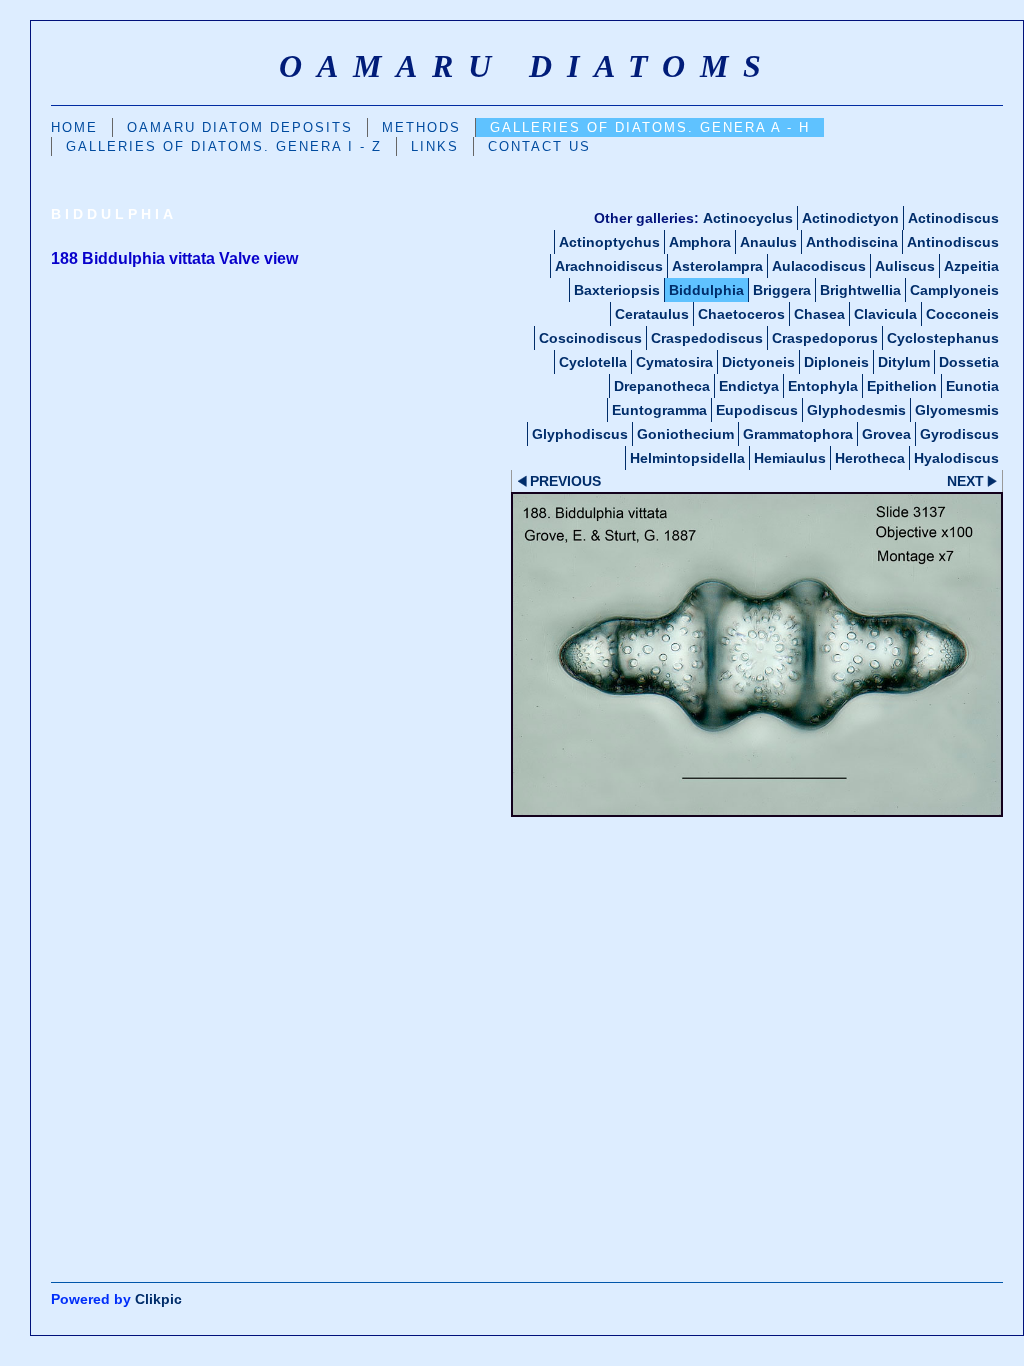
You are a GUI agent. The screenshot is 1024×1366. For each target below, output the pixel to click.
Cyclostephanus (943, 338)
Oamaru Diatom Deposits (240, 127)
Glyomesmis (957, 410)
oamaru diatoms (527, 66)
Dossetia (969, 362)
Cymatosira (674, 362)
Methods (421, 127)
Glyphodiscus (580, 434)
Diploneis (836, 362)
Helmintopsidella (687, 458)
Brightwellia (860, 290)
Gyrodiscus (959, 434)
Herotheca (870, 458)
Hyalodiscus (956, 458)
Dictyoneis (758, 362)
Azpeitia (971, 266)
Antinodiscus (953, 242)
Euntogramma (659, 410)
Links (435, 146)
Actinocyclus (748, 218)
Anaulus (768, 242)
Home (74, 127)
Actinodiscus (953, 218)
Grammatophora (798, 434)
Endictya (749, 386)
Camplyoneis (954, 290)
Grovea (886, 434)
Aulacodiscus (819, 266)
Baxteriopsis (617, 290)
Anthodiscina (852, 242)
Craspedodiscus (707, 338)
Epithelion (902, 386)
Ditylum (904, 362)
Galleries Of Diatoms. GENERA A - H (650, 127)
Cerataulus (652, 314)
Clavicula (885, 314)
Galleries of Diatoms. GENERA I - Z (224, 146)
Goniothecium (685, 434)
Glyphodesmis (856, 410)
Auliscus (905, 266)
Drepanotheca (662, 386)
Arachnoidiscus (609, 266)
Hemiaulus (790, 458)
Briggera (782, 290)
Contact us (539, 146)
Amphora (700, 242)
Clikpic (158, 1299)
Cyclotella (593, 362)
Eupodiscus (757, 410)
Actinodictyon (850, 218)
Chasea (819, 314)
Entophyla (823, 386)
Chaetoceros (741, 314)
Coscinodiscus (590, 338)
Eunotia (972, 386)
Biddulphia (706, 290)
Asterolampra (717, 266)
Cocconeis (962, 314)
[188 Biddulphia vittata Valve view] (757, 654)
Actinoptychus (609, 242)
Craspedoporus (825, 338)
